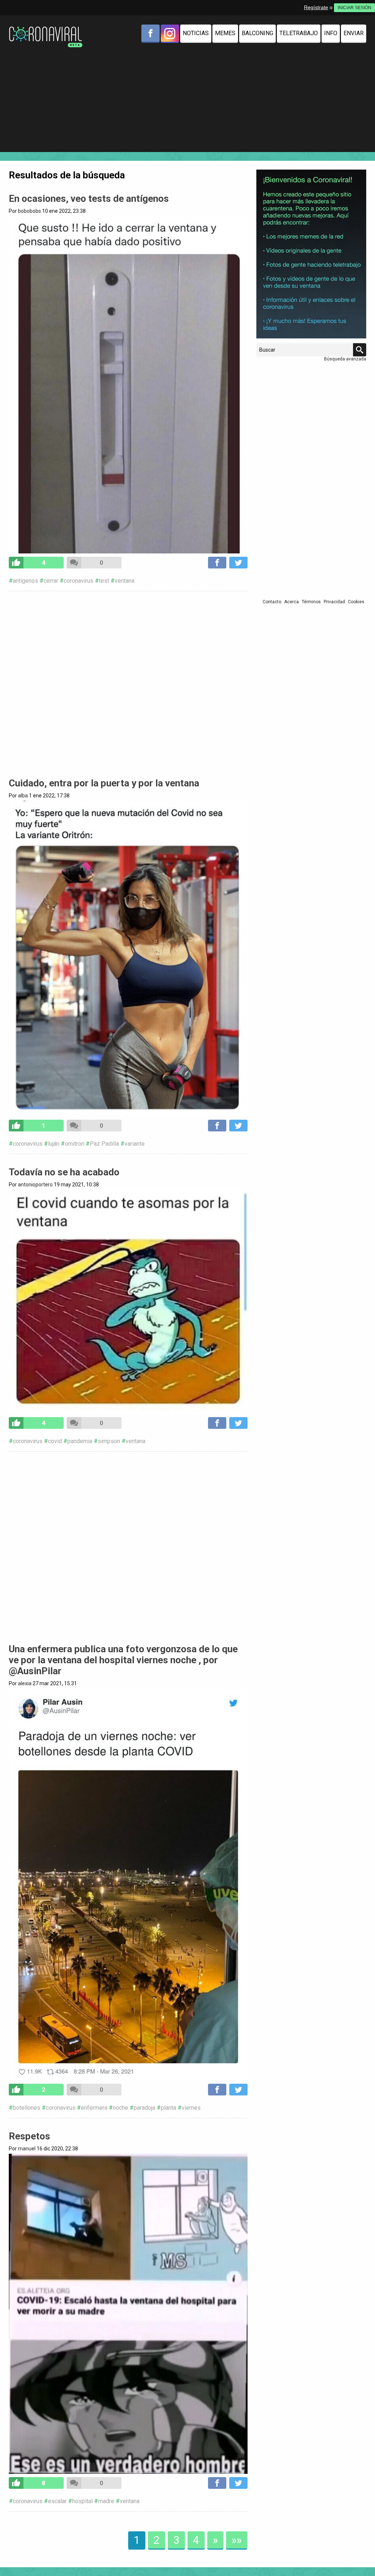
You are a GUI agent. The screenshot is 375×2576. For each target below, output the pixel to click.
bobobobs (29, 211)
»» (237, 2540)
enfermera (94, 2108)
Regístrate (316, 7)
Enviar (354, 33)
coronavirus (79, 581)
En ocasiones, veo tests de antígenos (89, 199)
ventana (125, 581)
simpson (109, 1441)
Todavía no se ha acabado (64, 1172)
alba (23, 796)
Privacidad (334, 602)
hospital (82, 2501)
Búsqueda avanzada (345, 359)
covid (55, 1441)
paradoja (144, 2108)
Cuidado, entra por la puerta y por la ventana (104, 783)
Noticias (196, 33)
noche (120, 2108)
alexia (25, 1683)
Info (331, 33)
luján (54, 1144)
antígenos (25, 581)
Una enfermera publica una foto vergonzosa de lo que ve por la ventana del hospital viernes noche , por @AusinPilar (123, 1660)
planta (168, 2108)
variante (135, 1144)
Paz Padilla (104, 1144)
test (104, 581)
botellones (27, 2108)
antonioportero (35, 1185)
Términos (311, 602)
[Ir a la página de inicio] (45, 28)
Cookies (356, 602)
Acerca (292, 602)
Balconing (257, 33)
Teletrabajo (299, 33)
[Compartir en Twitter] (238, 563)
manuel (27, 2149)
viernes (191, 2108)
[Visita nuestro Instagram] (170, 33)
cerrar (51, 581)
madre (106, 2501)
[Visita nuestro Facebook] (151, 33)
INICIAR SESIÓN (354, 8)
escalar (57, 2501)
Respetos (29, 2136)
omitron (75, 1144)
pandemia (80, 1441)
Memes (225, 33)
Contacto (272, 602)
